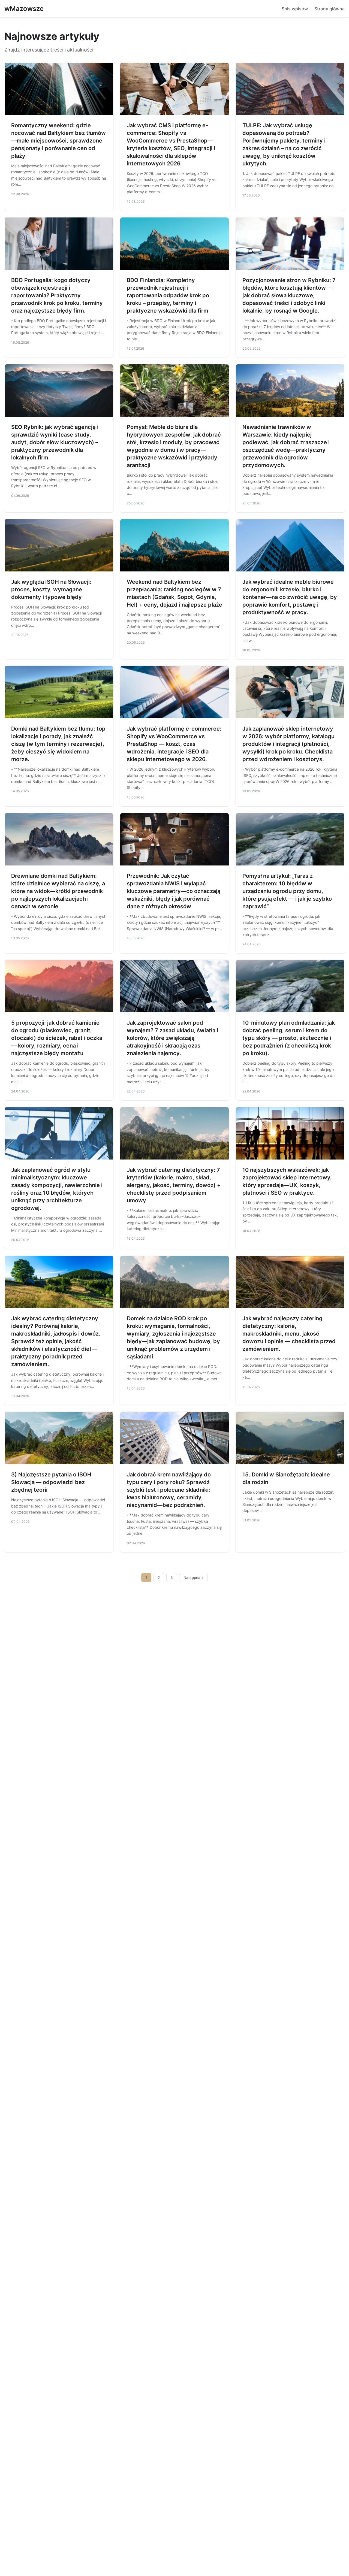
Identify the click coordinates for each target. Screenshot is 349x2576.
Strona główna (330, 9)
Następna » (194, 1578)
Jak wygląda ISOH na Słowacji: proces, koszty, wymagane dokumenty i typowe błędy (51, 589)
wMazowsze (24, 9)
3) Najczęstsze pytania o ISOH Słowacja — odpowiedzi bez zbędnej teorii (51, 1482)
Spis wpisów (295, 9)
